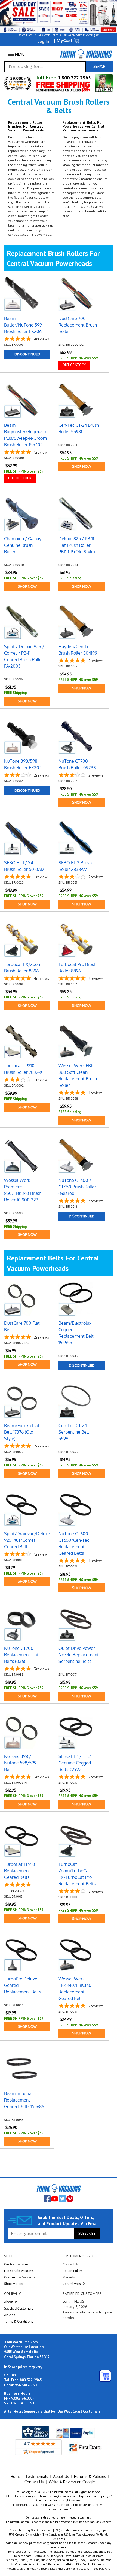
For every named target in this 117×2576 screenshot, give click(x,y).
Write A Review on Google (72, 2482)
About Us (11, 2302)
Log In (43, 41)
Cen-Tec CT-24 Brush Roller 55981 (79, 428)
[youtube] (55, 2199)
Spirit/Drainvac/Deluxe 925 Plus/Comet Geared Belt (27, 1540)
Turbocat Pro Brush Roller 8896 (77, 968)
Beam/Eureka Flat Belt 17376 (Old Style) (22, 1432)
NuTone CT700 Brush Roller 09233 (77, 764)
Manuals (69, 2277)
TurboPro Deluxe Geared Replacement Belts (23, 1985)
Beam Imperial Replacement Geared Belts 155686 (24, 2100)
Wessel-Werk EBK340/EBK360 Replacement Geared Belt (75, 1989)
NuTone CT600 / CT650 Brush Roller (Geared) (77, 1187)
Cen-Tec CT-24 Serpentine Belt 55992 (74, 1432)
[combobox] (45, 67)
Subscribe (87, 2233)
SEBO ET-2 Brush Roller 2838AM (75, 866)
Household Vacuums (19, 2271)
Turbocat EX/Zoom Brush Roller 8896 (23, 968)
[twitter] (62, 2199)
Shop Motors (14, 2284)
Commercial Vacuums (20, 2277)
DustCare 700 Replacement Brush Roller (78, 325)
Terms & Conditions (19, 2321)
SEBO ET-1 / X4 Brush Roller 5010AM (24, 866)
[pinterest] (70, 2199)
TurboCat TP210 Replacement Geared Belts (20, 1871)
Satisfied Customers (19, 2308)
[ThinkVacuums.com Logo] (86, 54)
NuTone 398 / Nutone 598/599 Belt (20, 1763)
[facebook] (47, 2199)
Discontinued (27, 354)
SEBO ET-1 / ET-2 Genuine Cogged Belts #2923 (75, 1763)
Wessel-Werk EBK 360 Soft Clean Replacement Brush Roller (78, 1075)
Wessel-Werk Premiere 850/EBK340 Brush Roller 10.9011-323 (23, 1190)
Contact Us (71, 2264)
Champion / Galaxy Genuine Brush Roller (23, 545)
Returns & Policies (90, 2476)
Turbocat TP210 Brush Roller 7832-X (23, 1069)
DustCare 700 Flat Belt (22, 1326)
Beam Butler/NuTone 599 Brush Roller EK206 (23, 325)
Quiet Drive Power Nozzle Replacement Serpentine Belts (79, 1655)
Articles (10, 2315)
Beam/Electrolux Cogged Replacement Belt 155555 (76, 1333)
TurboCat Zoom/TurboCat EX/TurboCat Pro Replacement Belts (77, 1874)
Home (16, 2476)
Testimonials (37, 2476)
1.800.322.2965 (74, 78)
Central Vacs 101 (74, 2284)
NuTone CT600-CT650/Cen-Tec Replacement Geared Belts (74, 1543)
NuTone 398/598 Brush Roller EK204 (23, 764)
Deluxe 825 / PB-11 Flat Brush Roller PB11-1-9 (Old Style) (77, 545)
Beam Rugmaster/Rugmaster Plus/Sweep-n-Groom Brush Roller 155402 (27, 435)
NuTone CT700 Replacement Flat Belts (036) (21, 1655)
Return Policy (72, 2271)
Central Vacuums (16, 2264)
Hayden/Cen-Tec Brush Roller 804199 (78, 650)
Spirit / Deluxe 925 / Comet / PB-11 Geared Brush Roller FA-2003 (24, 656)
